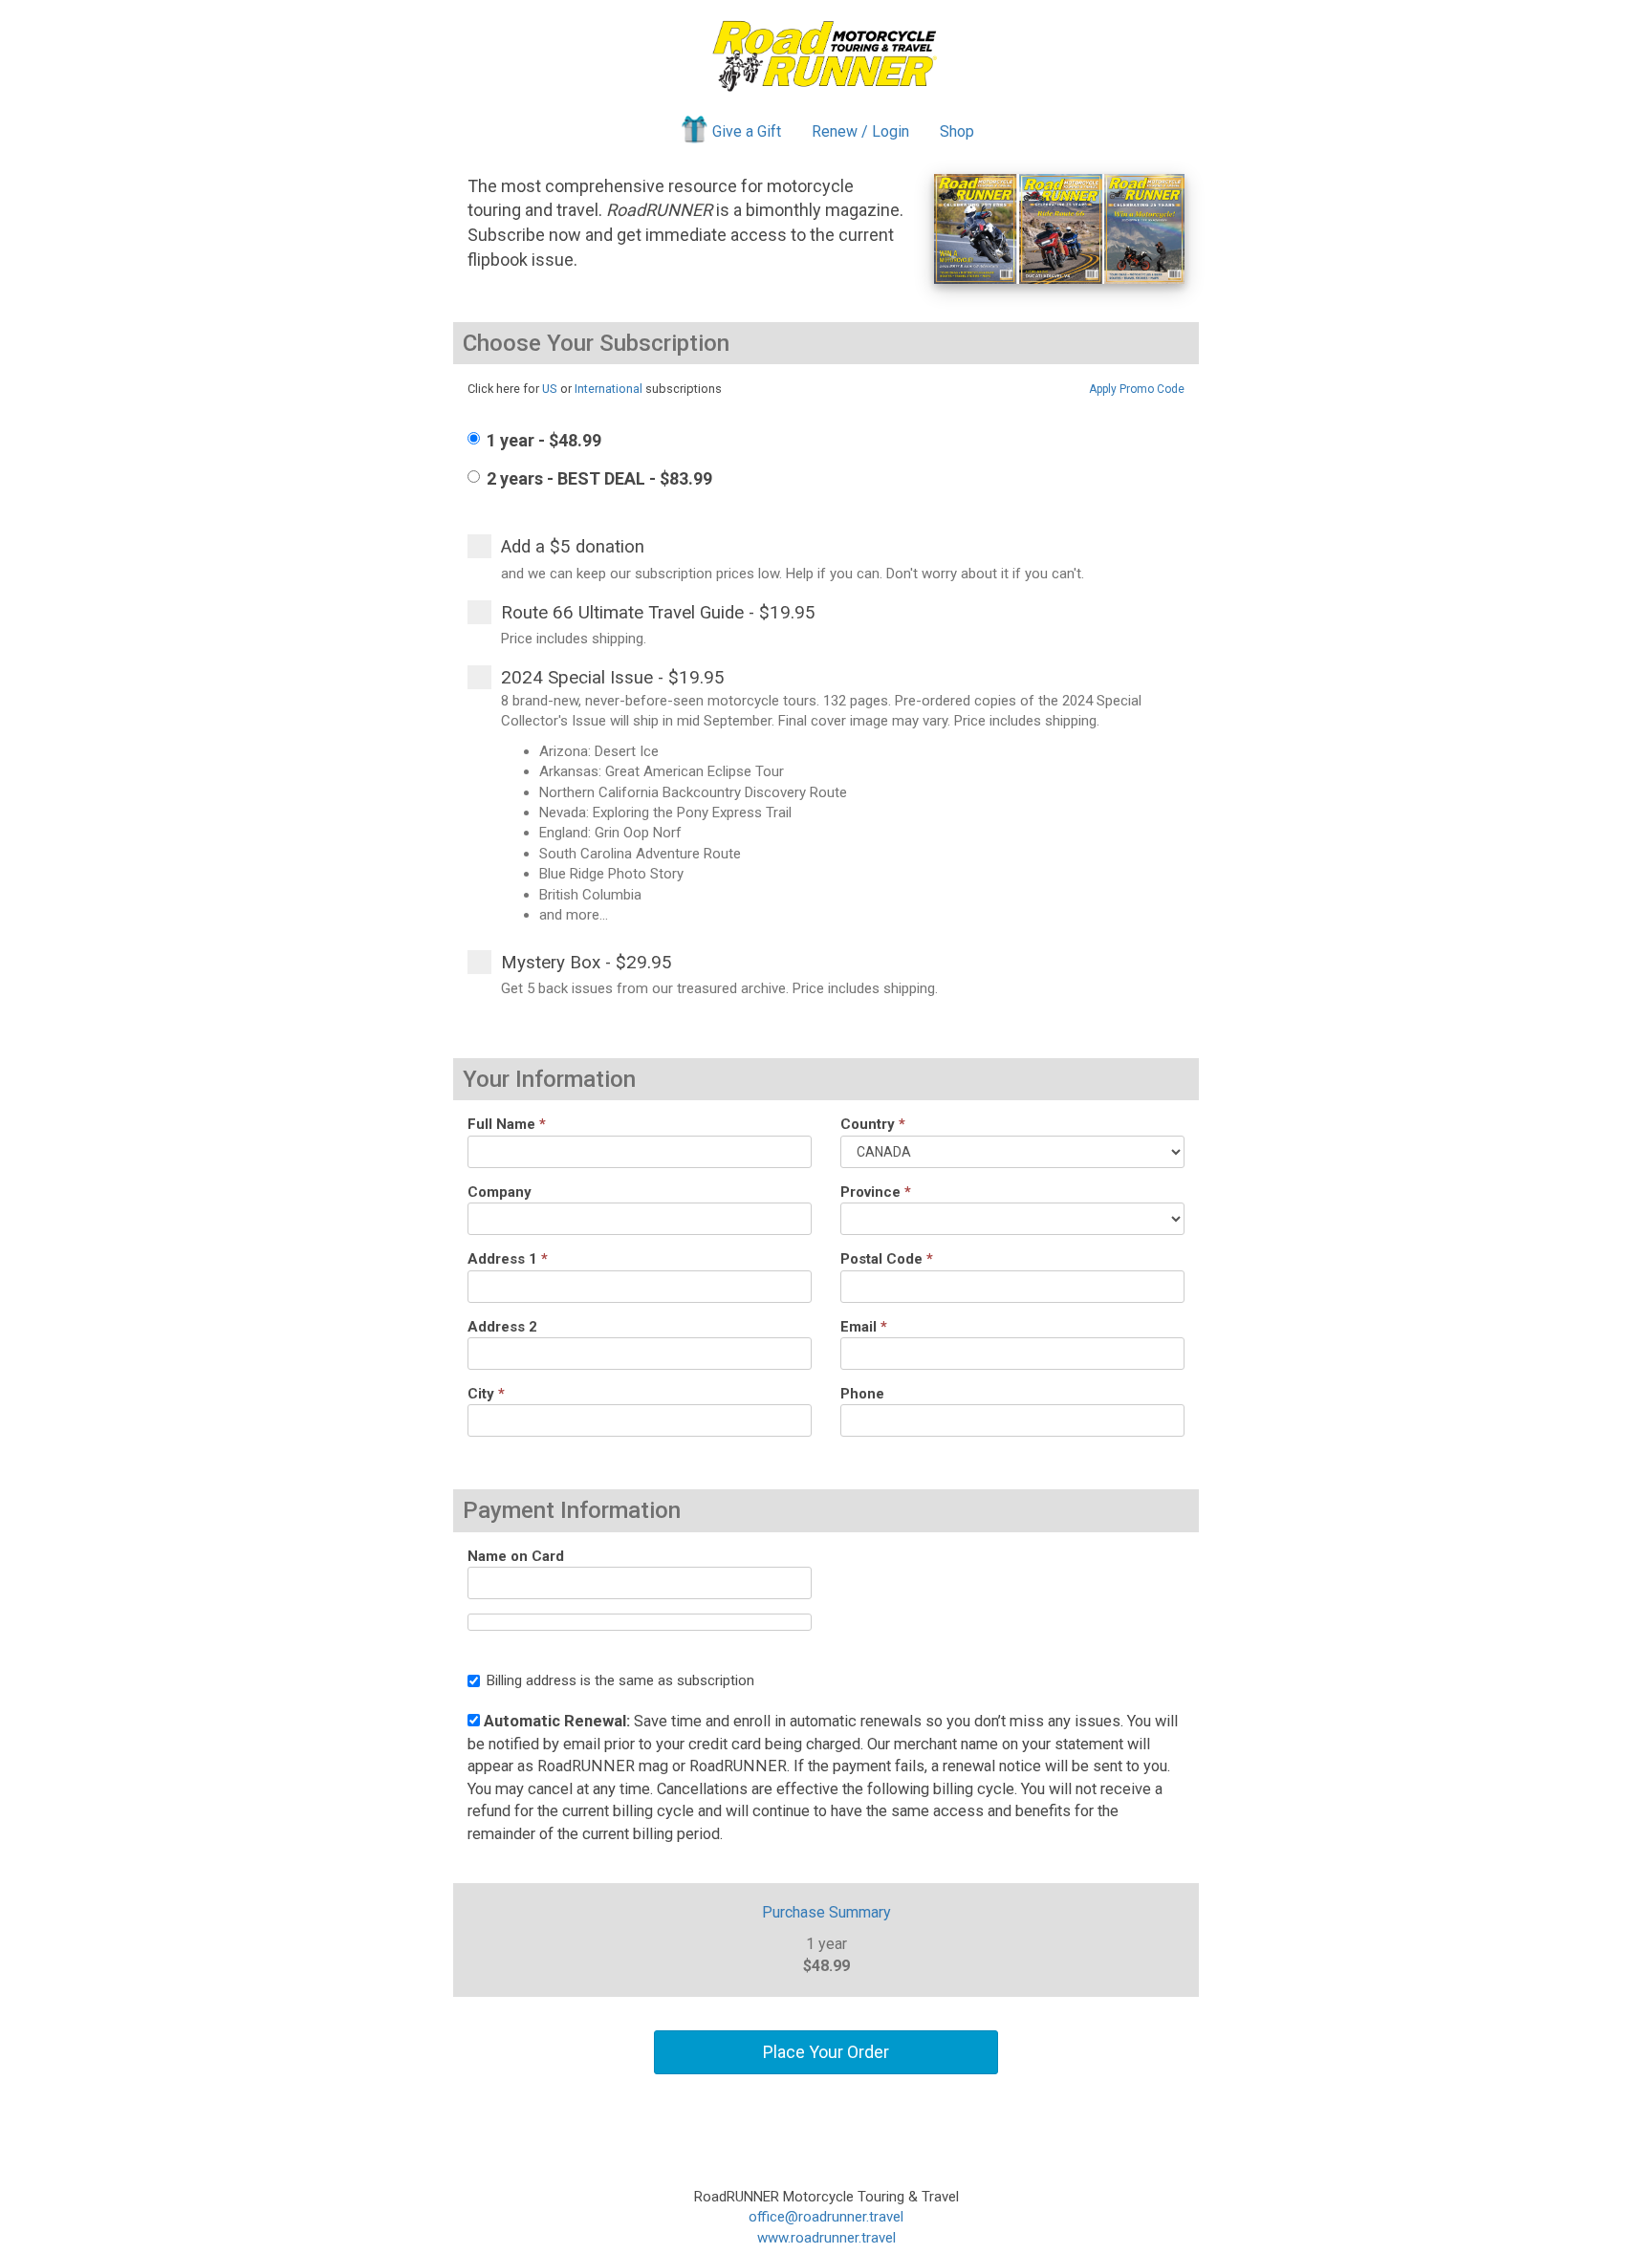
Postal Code (887, 1259)
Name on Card (516, 1556)
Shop (957, 131)
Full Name (507, 1124)
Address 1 (508, 1259)
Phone (862, 1394)
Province (876, 1192)
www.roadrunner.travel (826, 2238)
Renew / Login (860, 131)
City (486, 1394)
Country (873, 1124)
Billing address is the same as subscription (620, 1680)
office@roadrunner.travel (826, 2217)
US (550, 389)
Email (864, 1327)
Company (500, 1192)
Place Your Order (826, 2052)
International (609, 389)
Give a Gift (747, 131)
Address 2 (502, 1327)
